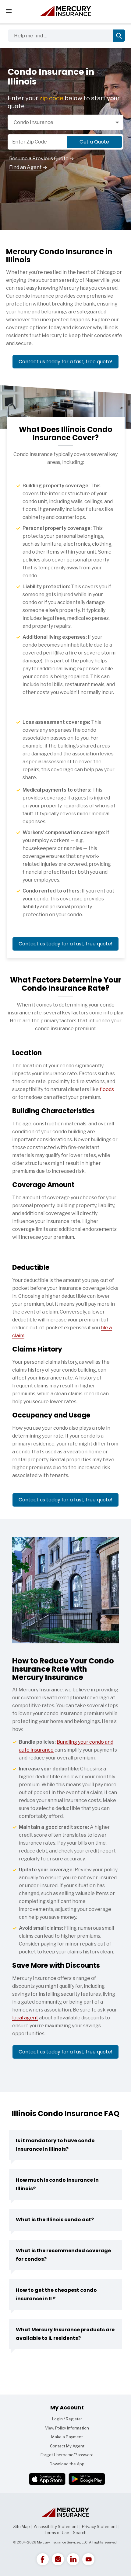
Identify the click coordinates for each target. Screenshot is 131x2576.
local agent (25, 2018)
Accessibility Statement (56, 2526)
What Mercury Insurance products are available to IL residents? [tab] (65, 2334)
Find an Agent (25, 167)
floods (107, 1089)
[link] (43, 2559)
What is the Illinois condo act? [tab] (55, 2220)
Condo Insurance (34, 122)
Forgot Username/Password (67, 2455)
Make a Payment (67, 2437)
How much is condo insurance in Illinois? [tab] (57, 2184)
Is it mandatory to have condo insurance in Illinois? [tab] (55, 2145)
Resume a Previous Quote (39, 159)
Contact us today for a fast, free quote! (65, 362)
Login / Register (67, 2419)
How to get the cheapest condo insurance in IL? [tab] (56, 2294)
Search (80, 2533)
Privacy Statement (99, 2526)
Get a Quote (94, 142)
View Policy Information (67, 2428)
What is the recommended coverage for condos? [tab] (63, 2255)
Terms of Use (57, 2533)
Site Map (22, 2526)
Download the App (67, 2464)
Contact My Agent (67, 2446)
